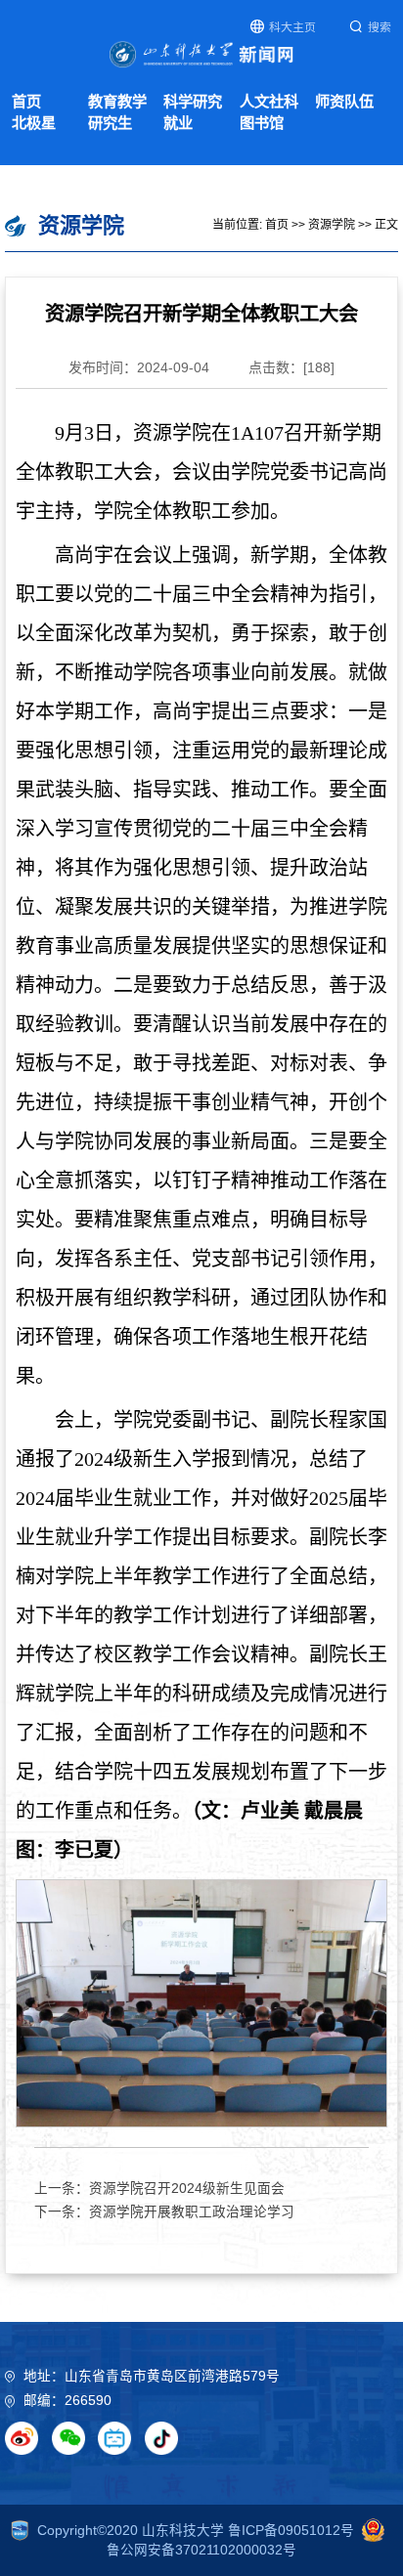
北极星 (34, 123)
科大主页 (292, 27)
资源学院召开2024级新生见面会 (187, 2189)
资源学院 (332, 225)
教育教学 (117, 101)
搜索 (380, 27)
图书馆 (262, 123)
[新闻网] (201, 53)
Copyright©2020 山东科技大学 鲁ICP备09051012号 (196, 2531)
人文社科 (269, 101)
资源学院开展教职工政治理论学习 (192, 2212)
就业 (178, 123)
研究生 (110, 123)
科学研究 (193, 101)
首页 (26, 101)
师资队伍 (344, 101)
